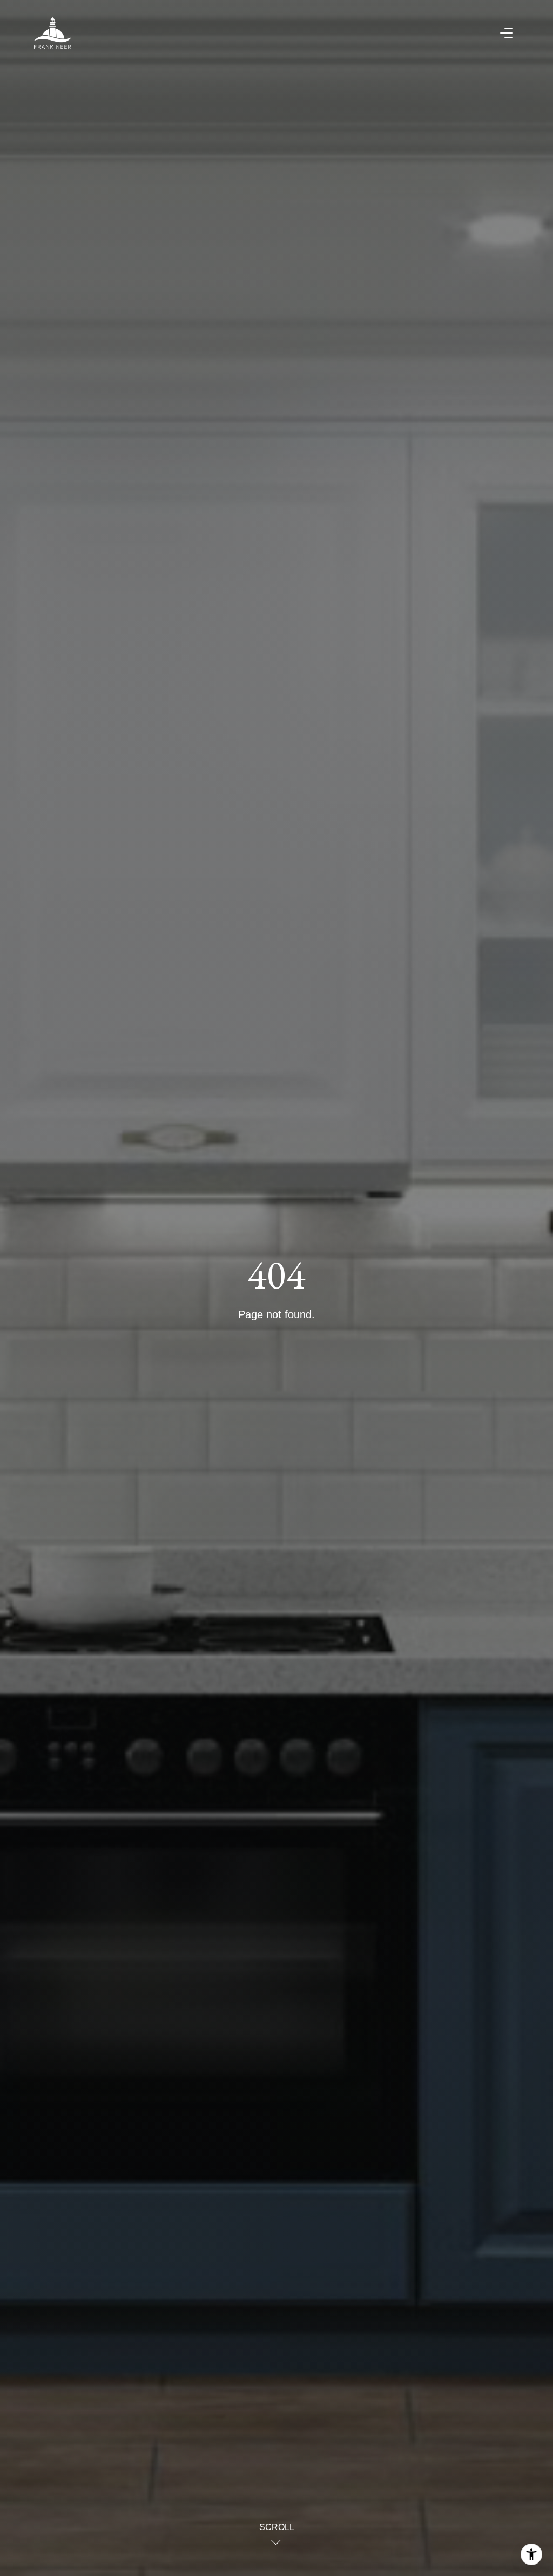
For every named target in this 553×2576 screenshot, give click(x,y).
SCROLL (277, 2527)
